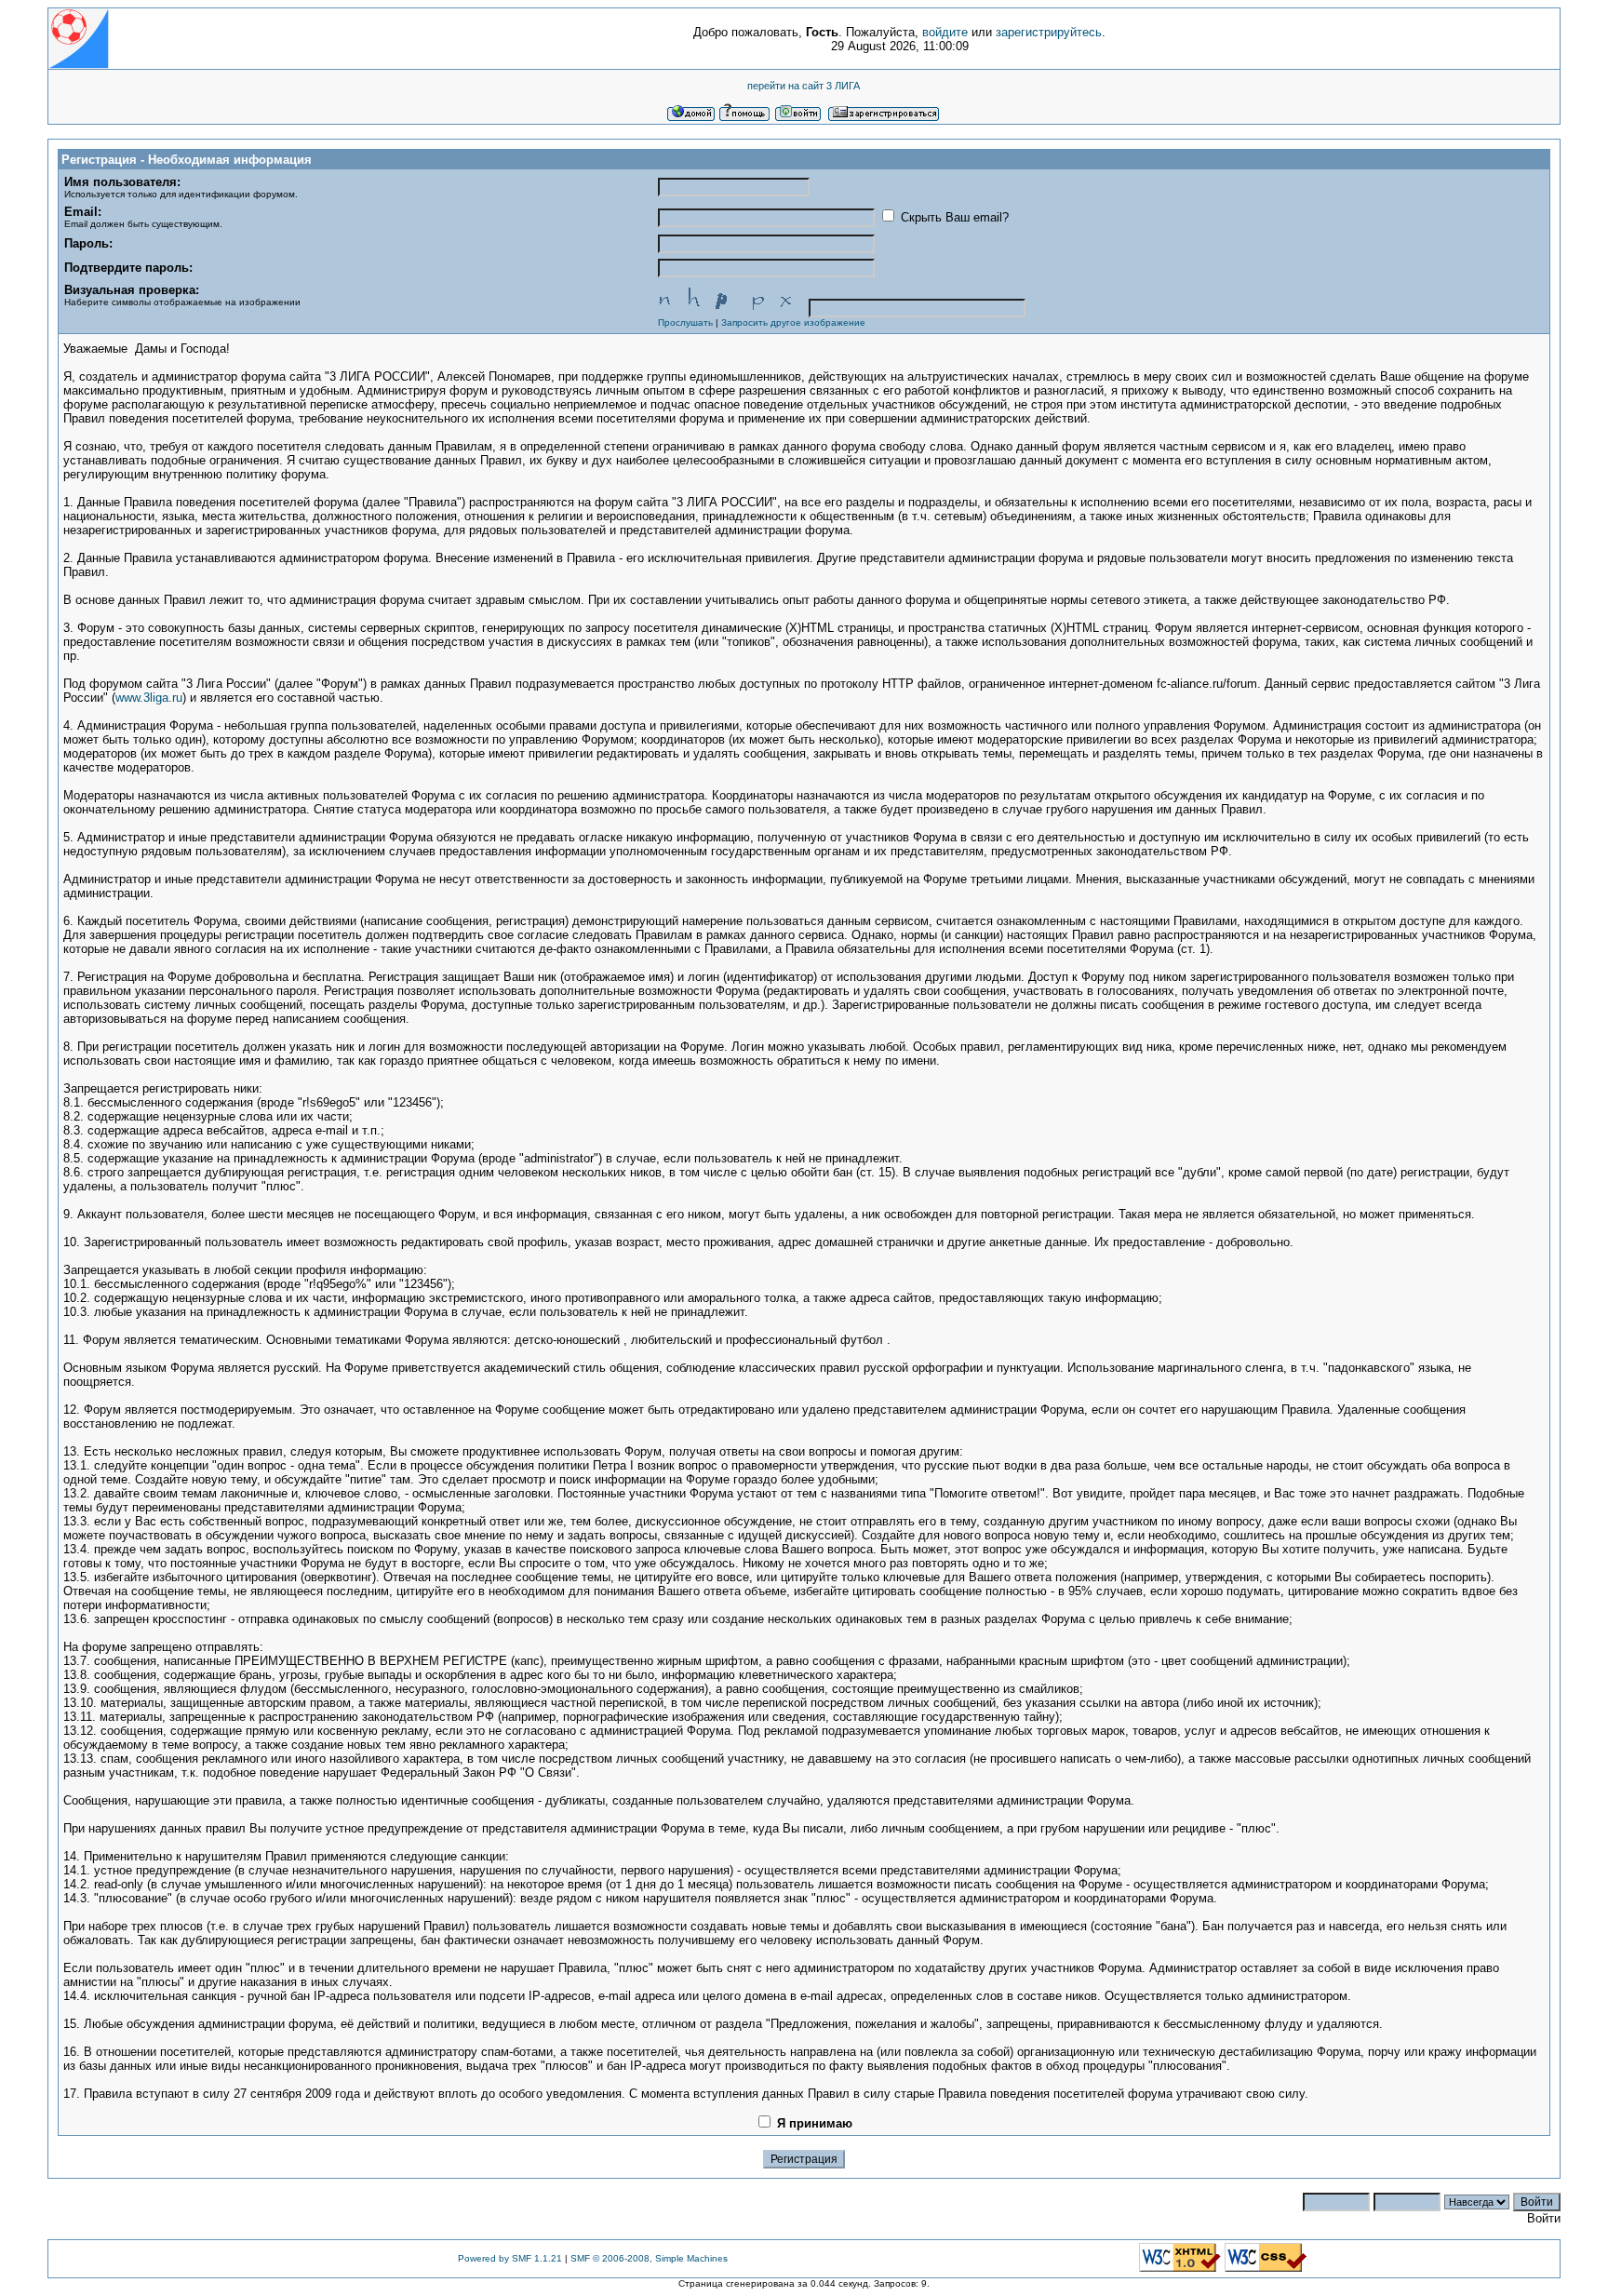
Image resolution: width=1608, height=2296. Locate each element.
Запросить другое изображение (793, 322)
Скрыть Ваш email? (953, 217)
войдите (945, 32)
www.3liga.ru (149, 698)
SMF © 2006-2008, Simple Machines (649, 2258)
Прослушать (685, 322)
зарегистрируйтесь (1049, 32)
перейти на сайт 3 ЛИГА (804, 86)
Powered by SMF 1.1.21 (510, 2258)
